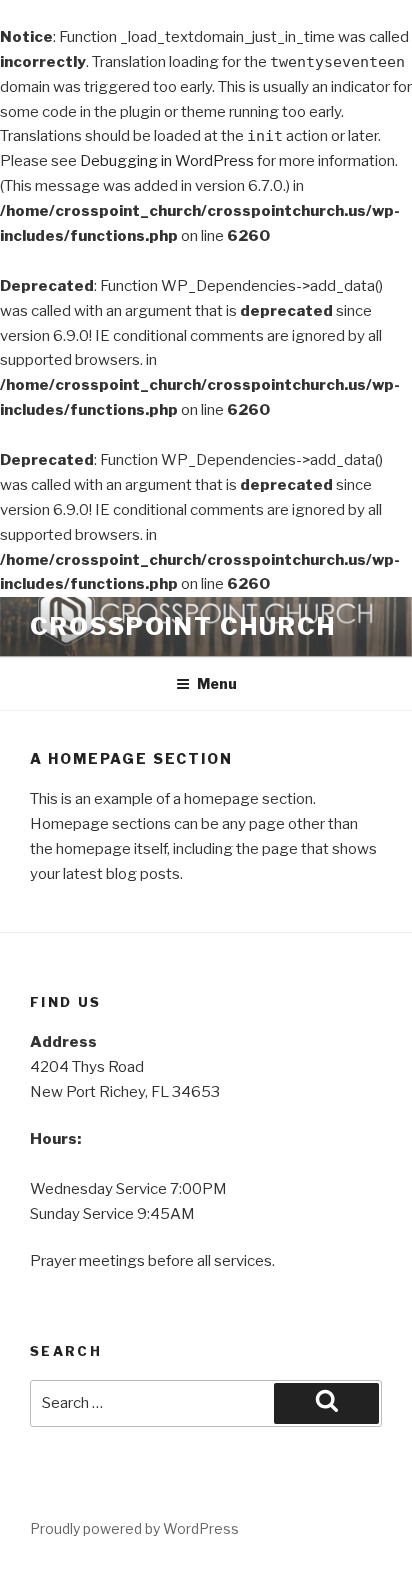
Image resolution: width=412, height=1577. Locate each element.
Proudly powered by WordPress (134, 1528)
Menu (217, 683)
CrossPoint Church (183, 626)
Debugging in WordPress (167, 161)
